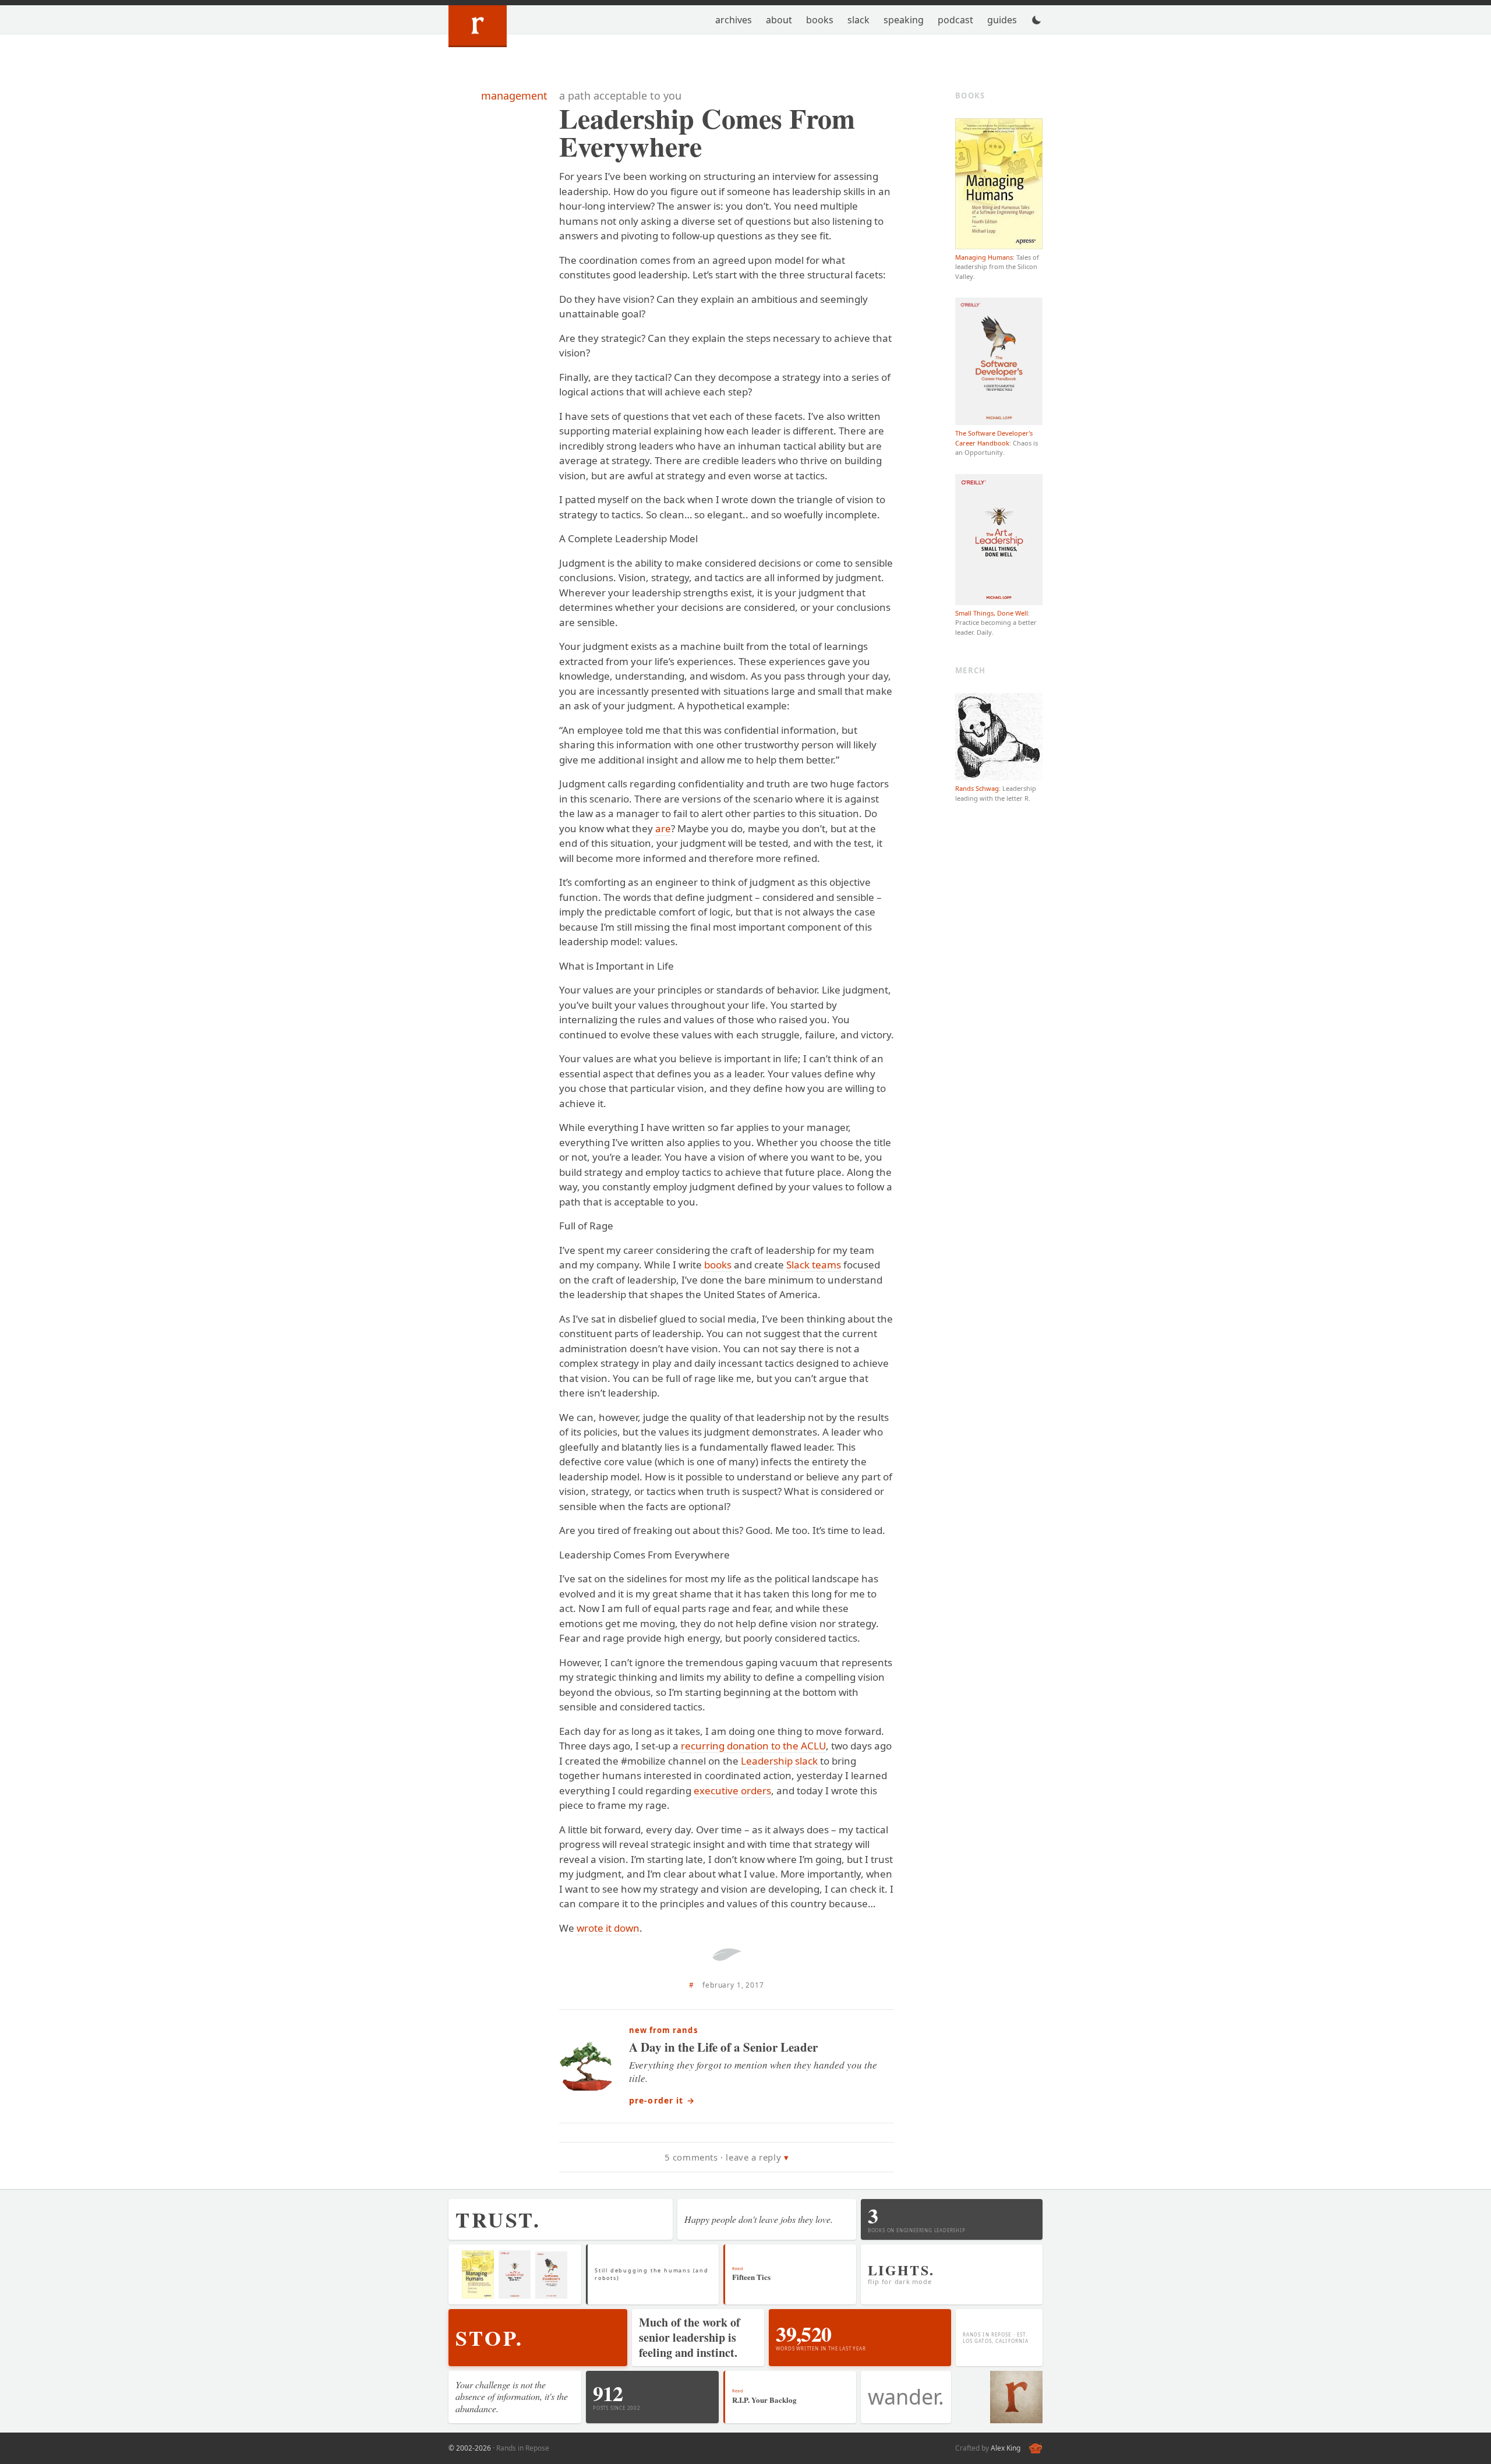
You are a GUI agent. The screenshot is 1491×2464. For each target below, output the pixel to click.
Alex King (1006, 2448)
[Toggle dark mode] (1037, 20)
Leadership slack (779, 1761)
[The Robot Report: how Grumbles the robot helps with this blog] (1036, 2448)
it (609, 1928)
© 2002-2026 (470, 2448)
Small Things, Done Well (992, 613)
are (663, 828)
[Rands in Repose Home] (478, 26)
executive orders (732, 1790)
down (627, 1928)
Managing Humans (984, 257)
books (718, 1265)
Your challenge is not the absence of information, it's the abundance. (512, 2397)
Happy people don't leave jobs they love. (759, 2219)
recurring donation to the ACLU (753, 1746)
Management (514, 96)
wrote (590, 1928)
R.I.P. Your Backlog (764, 2400)
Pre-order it (662, 2100)
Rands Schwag (977, 788)
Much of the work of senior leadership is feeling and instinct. (690, 2337)
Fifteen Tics (751, 2277)
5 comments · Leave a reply (723, 2157)
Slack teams (814, 1265)
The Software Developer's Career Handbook (994, 438)
